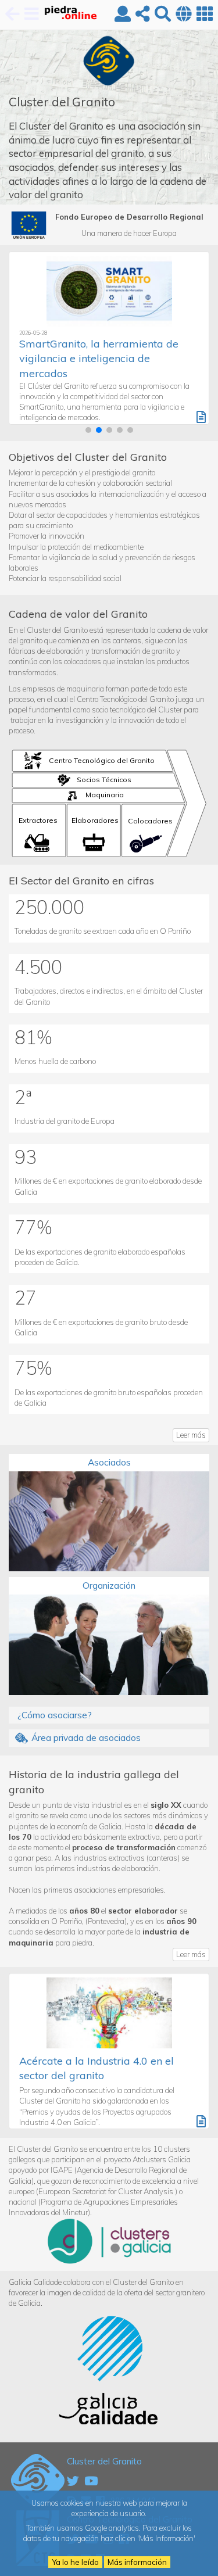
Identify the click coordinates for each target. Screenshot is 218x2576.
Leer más (191, 1435)
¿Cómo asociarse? (55, 1715)
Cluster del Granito (104, 2461)
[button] (88, 430)
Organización (109, 1585)
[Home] (65, 15)
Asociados (109, 1462)
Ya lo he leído (75, 2562)
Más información (137, 2562)
